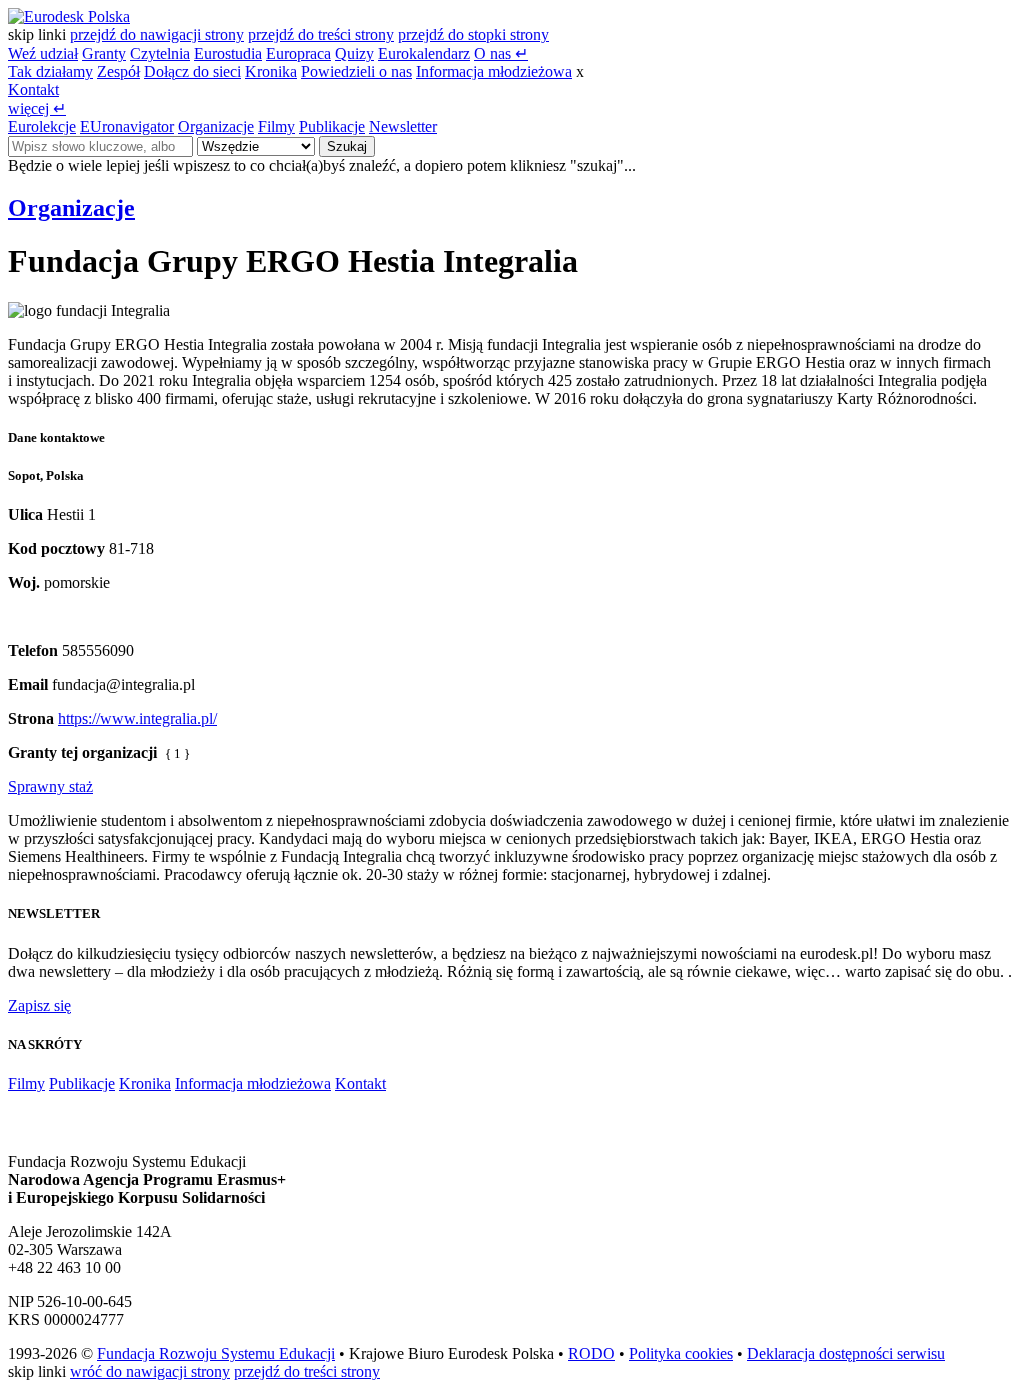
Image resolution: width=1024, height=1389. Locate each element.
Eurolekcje (42, 126)
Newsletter (403, 126)
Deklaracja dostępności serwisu (846, 1353)
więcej (37, 108)
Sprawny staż (50, 786)
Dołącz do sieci (192, 71)
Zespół (118, 71)
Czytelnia (160, 53)
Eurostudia (228, 53)
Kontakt (33, 89)
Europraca (298, 53)
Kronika (271, 71)
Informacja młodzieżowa (494, 71)
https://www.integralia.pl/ (137, 718)
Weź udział (43, 53)
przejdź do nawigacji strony (157, 34)
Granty (104, 53)
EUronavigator (127, 126)
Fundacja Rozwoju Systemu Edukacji (216, 1353)
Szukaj (347, 146)
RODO (591, 1353)
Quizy (354, 53)
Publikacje (332, 126)
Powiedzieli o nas (356, 71)
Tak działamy (50, 71)
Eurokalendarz (424, 53)
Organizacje (216, 126)
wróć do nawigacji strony (150, 1371)
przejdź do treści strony (321, 34)
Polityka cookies (681, 1353)
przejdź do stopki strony (473, 34)
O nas (501, 53)
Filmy (276, 126)
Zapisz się (39, 1005)
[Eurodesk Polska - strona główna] (69, 16)
